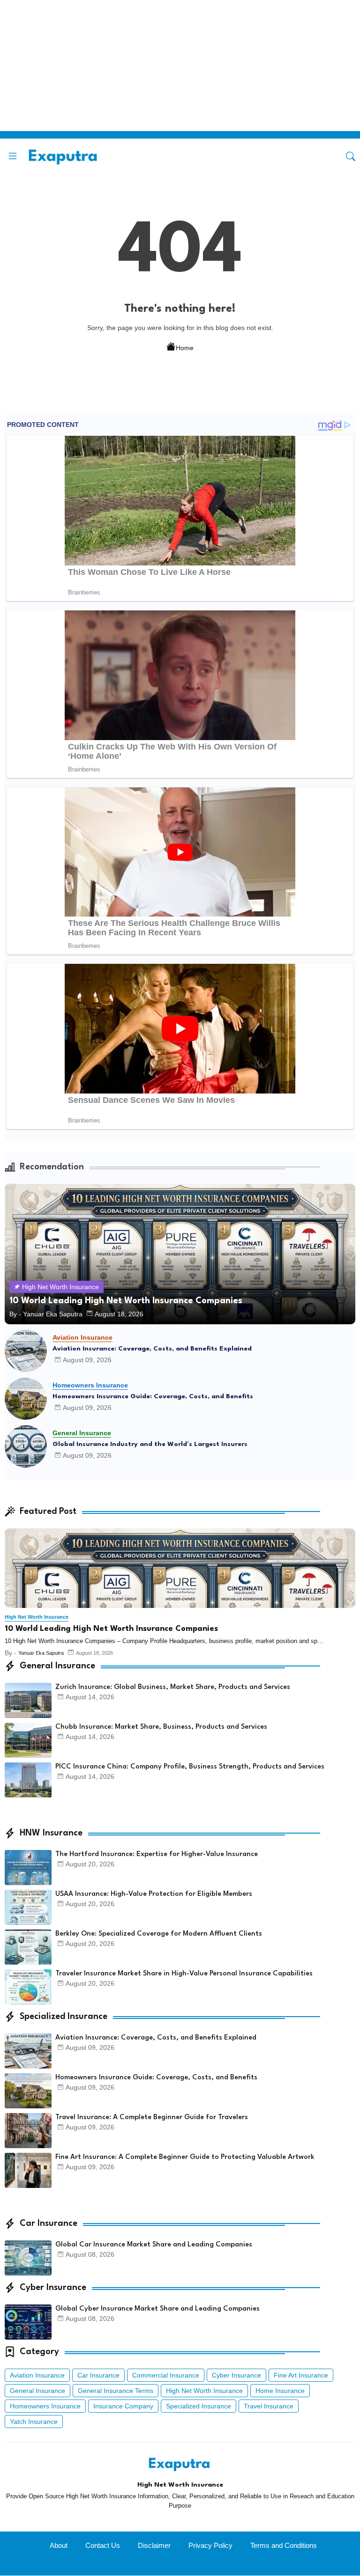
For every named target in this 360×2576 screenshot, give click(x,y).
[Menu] (13, 156)
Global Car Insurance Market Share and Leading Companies (154, 2245)
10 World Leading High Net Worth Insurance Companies (111, 1629)
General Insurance (37, 2391)
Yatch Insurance (34, 2422)
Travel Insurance (269, 2406)
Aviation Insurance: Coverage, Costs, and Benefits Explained (152, 1349)
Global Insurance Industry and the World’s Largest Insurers (150, 1444)
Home (185, 348)
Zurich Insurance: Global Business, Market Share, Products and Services (173, 1687)
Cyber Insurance (236, 2375)
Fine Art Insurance (301, 2375)
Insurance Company (123, 2406)
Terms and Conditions (284, 2545)
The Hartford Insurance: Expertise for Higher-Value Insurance (157, 1854)
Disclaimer (154, 2545)
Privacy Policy (210, 2545)
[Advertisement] (180, 66)
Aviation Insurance (37, 2375)
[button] (351, 156)
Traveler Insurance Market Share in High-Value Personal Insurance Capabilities (184, 1974)
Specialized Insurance (199, 2406)
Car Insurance (98, 2375)
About (59, 2545)
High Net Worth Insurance (204, 2391)
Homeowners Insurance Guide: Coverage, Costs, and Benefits (153, 1396)
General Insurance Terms (116, 2391)
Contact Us (103, 2545)
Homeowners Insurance (45, 2406)
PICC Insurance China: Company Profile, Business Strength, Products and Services (190, 1767)
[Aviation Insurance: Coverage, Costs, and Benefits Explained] (26, 1351)
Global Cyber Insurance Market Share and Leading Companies (157, 2309)
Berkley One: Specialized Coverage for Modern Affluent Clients (159, 1934)
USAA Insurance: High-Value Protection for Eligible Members (154, 1894)
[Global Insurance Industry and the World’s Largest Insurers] (26, 1446)
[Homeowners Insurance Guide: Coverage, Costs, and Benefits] (26, 1399)
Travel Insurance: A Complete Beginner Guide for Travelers (152, 2117)
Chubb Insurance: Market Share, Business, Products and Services (161, 1727)
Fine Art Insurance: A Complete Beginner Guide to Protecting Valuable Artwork (185, 2157)
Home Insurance (280, 2391)
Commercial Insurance (166, 2375)
